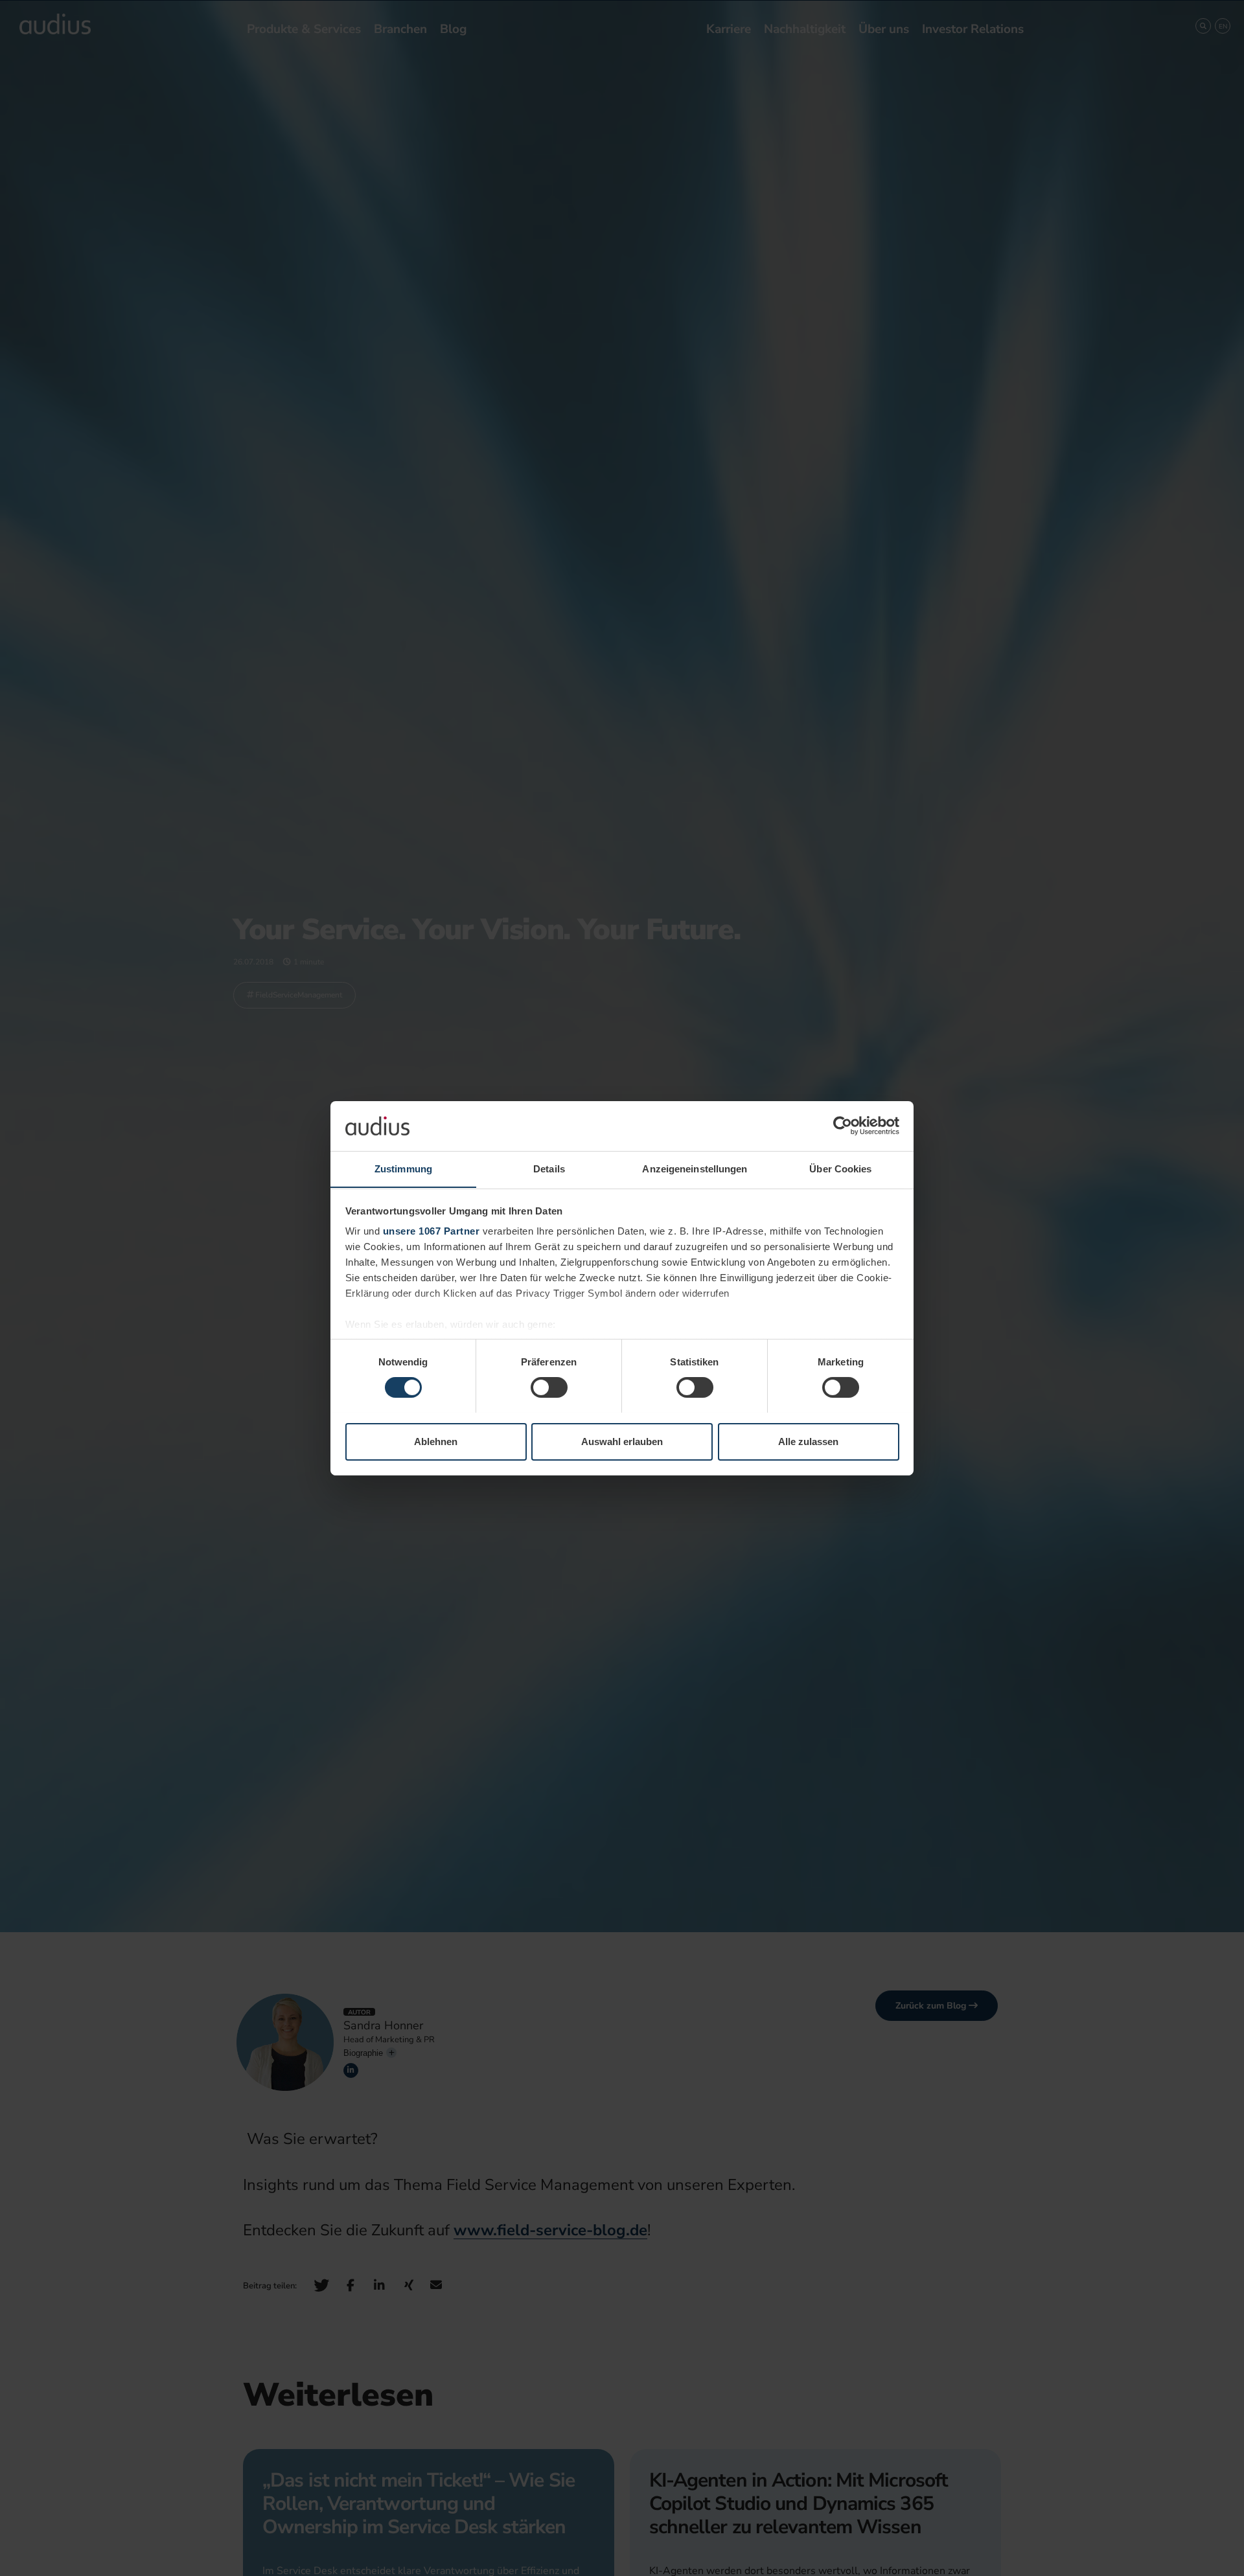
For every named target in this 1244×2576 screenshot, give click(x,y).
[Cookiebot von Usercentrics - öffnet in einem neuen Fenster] (843, 1126)
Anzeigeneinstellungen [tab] (695, 1168)
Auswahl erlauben (622, 1441)
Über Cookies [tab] (840, 1168)
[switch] (549, 1387)
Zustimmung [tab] (403, 1168)
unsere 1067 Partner (432, 1231)
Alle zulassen (808, 1441)
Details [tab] (549, 1168)
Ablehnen (436, 1441)
